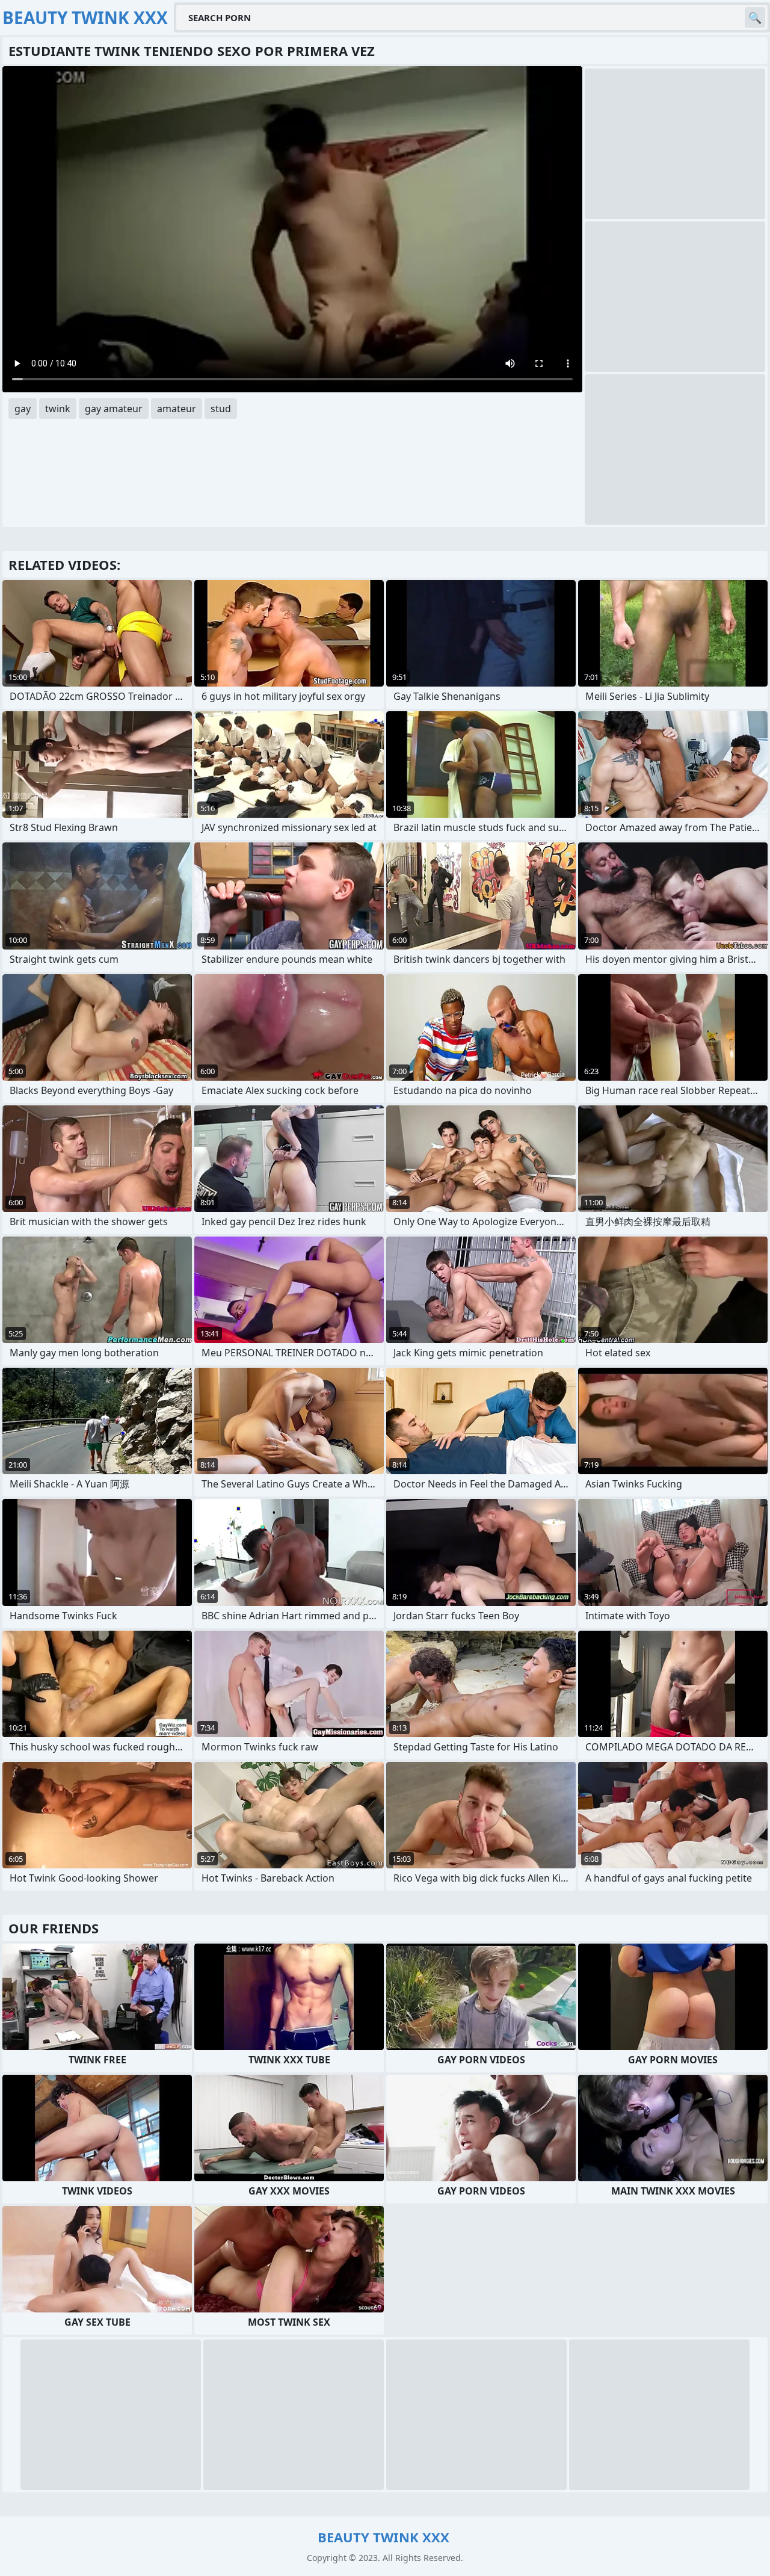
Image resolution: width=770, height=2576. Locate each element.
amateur (177, 409)
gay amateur (114, 409)
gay (23, 409)
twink (58, 409)
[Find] (755, 17)
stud (221, 409)
